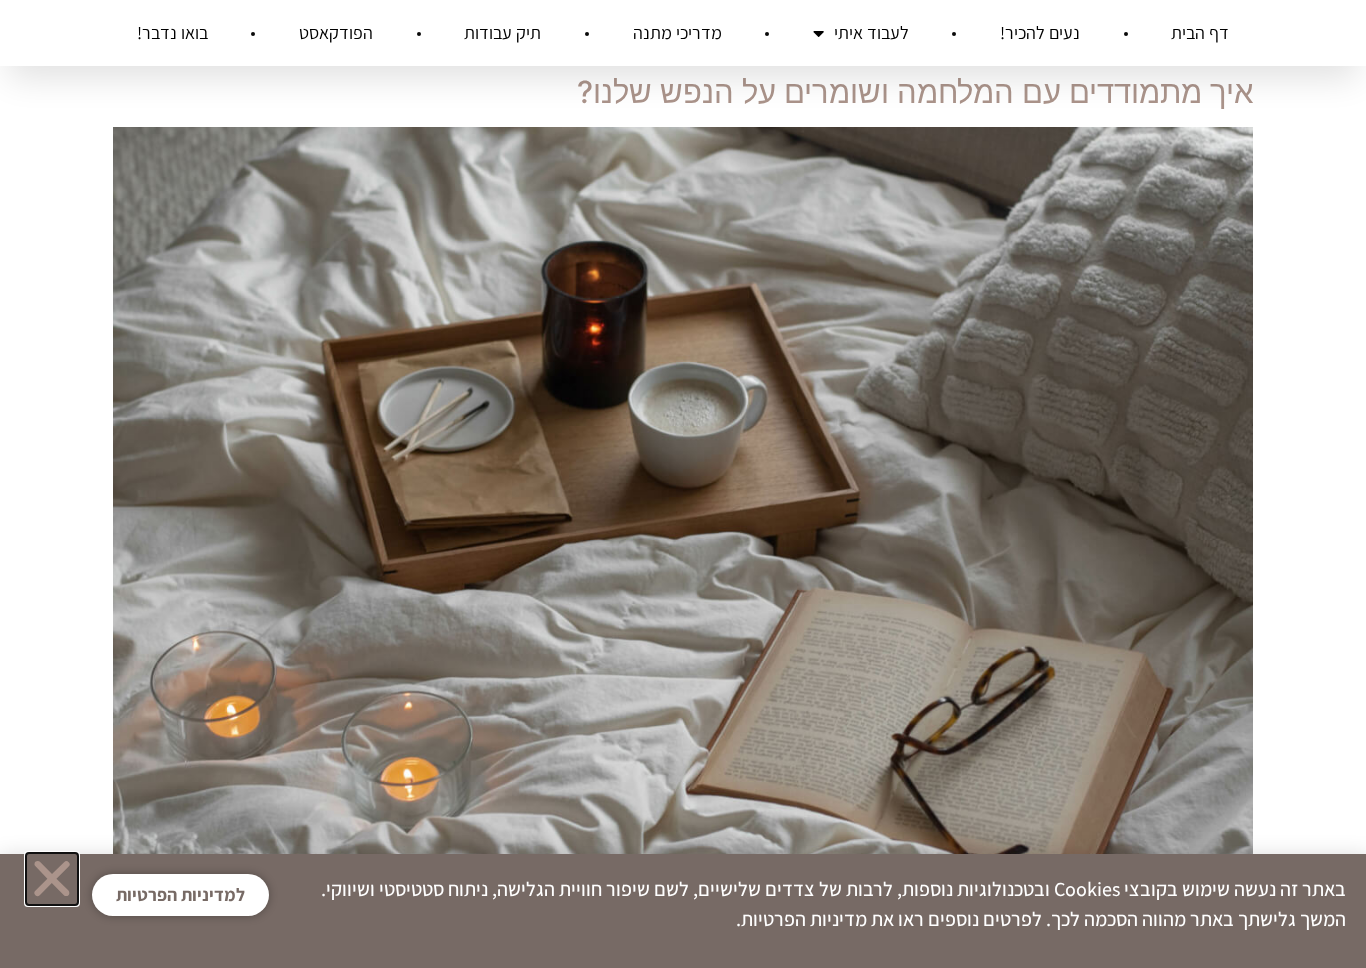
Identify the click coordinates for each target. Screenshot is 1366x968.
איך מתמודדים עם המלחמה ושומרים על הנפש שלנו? (915, 91)
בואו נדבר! (172, 32)
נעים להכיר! (1040, 32)
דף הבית (1200, 32)
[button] (52, 879)
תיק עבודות (502, 32)
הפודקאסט (336, 32)
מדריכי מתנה (677, 32)
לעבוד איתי (871, 32)
